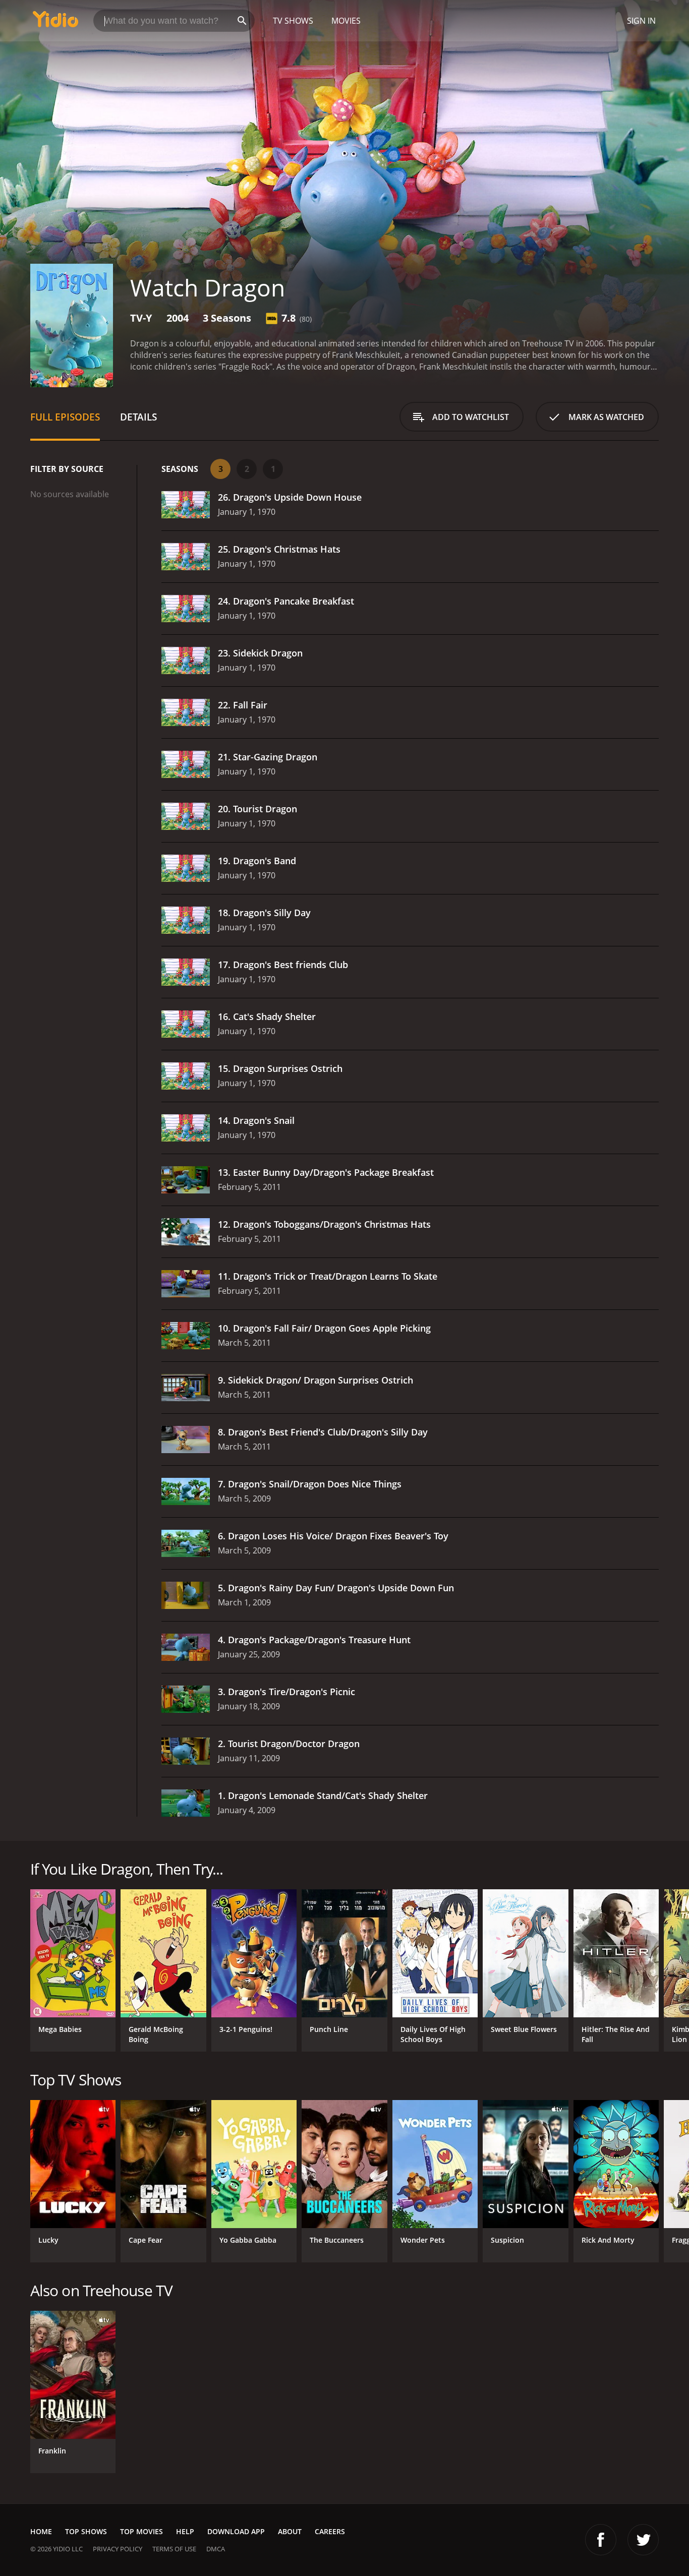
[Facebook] (601, 2540)
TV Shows (293, 21)
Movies (346, 21)
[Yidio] (55, 22)
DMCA (216, 2549)
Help (185, 2531)
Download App (236, 2531)
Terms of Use (174, 2549)
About (290, 2531)
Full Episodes (65, 417)
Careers (330, 2531)
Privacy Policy (118, 2549)
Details (138, 417)
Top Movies (141, 2531)
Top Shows (86, 2531)
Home (41, 2531)
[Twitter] (643, 2540)
